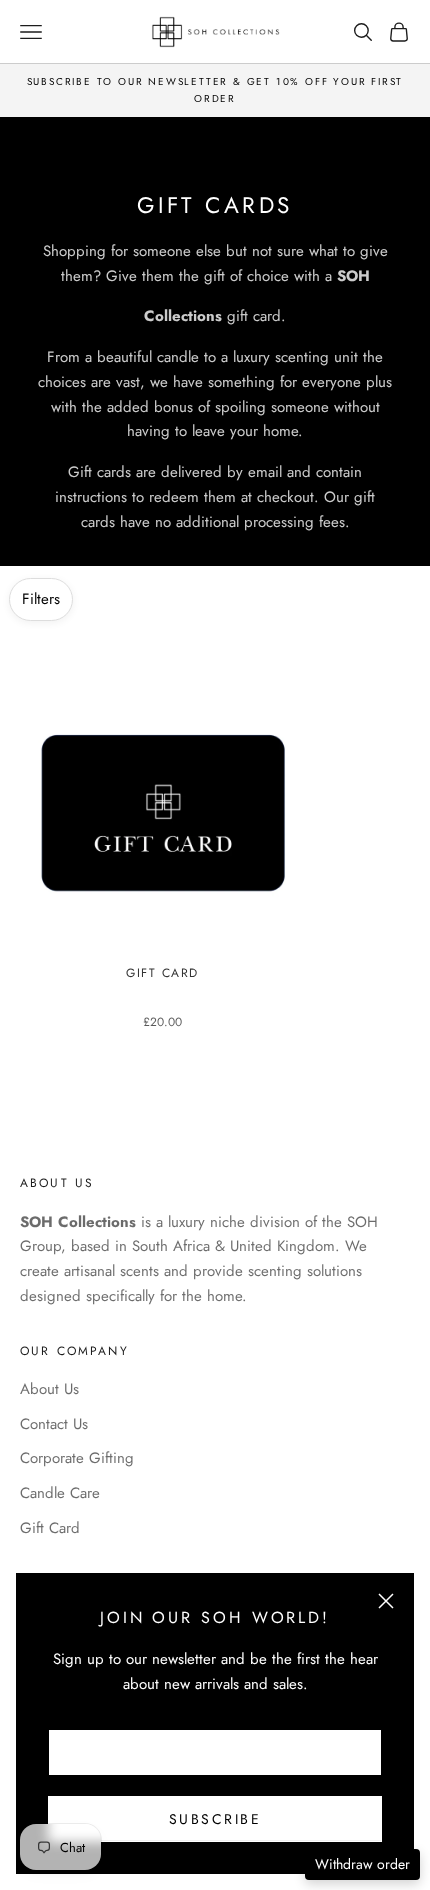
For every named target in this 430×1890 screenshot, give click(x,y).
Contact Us (54, 1424)
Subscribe (215, 1819)
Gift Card (162, 974)
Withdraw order (362, 1864)
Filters (41, 599)
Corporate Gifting (77, 1458)
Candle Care (60, 1493)
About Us (49, 1389)
